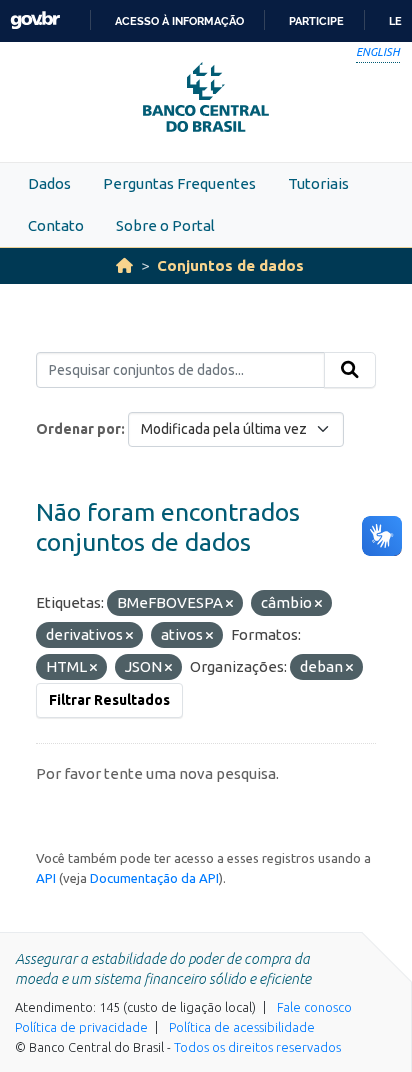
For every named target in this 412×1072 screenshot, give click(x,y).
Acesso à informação (179, 21)
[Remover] (229, 604)
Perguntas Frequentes (179, 183)
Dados (49, 183)
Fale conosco (314, 1007)
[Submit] (350, 370)
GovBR (35, 20)
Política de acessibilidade (242, 1027)
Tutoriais (318, 183)
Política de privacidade (81, 1027)
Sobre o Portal (165, 225)
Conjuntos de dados (230, 265)
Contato (56, 225)
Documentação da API (154, 878)
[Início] (124, 265)
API (46, 878)
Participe (316, 21)
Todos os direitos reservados (257, 1047)
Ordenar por (78, 429)
